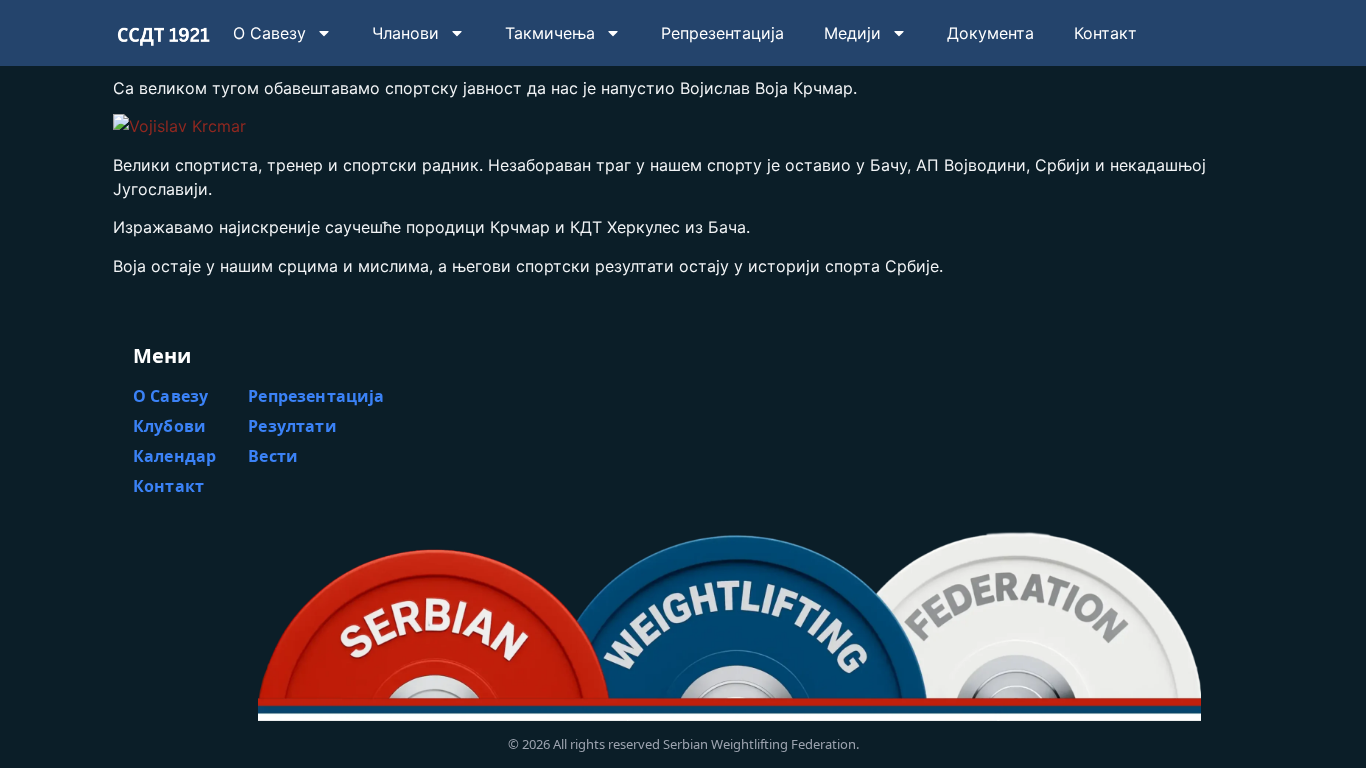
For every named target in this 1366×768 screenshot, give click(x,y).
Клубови (169, 426)
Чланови (405, 33)
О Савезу (269, 33)
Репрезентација (722, 33)
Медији (852, 33)
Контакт (1105, 33)
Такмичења (550, 33)
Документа (990, 33)
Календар (174, 456)
